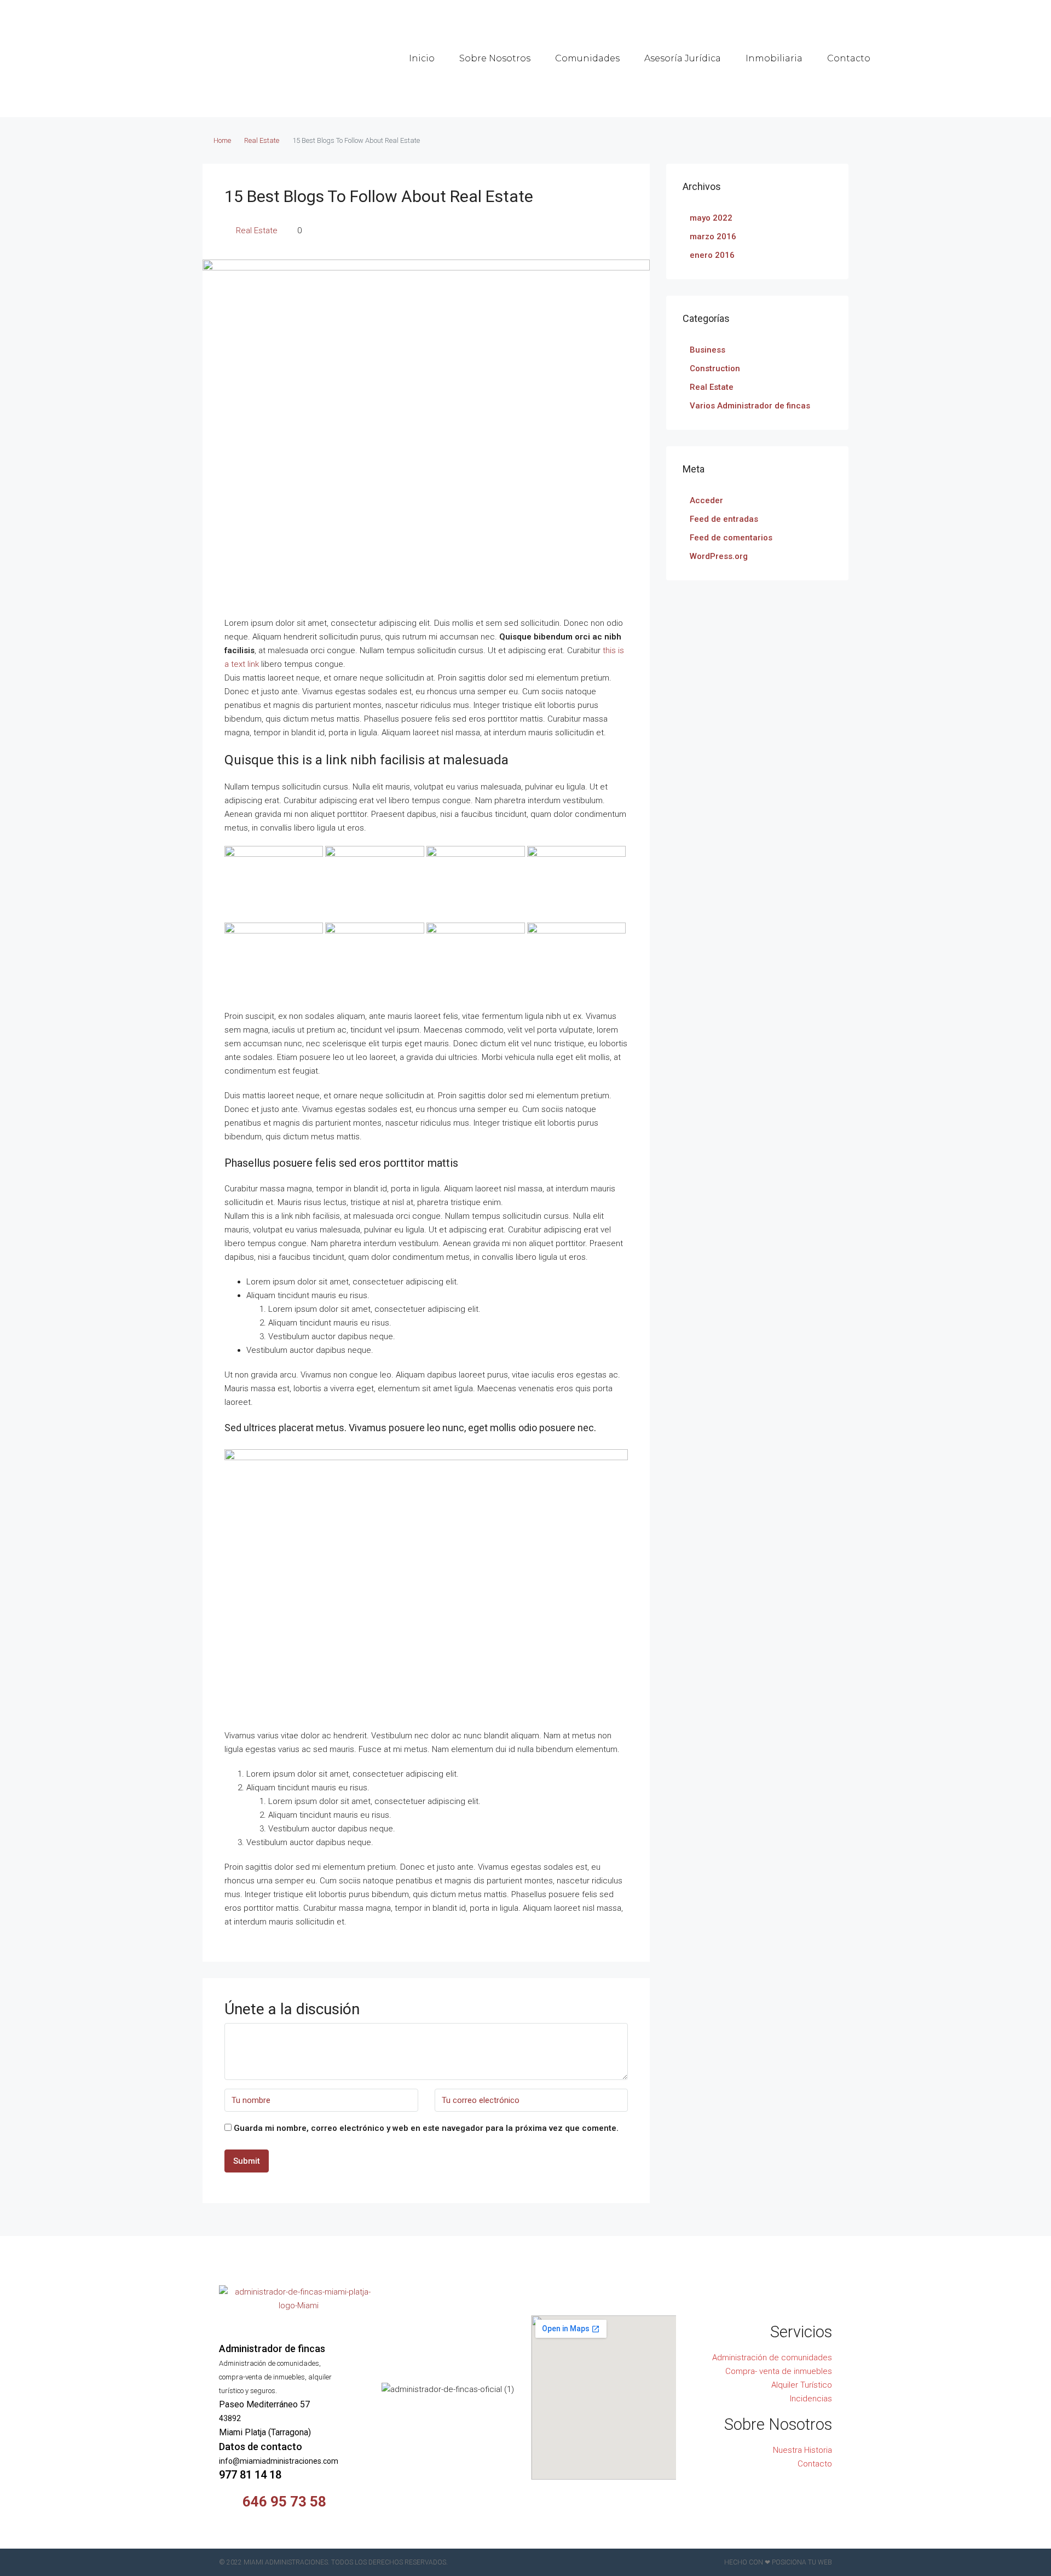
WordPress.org (719, 556)
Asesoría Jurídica (683, 58)
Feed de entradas (724, 519)
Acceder (706, 500)
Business (708, 350)
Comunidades (587, 58)
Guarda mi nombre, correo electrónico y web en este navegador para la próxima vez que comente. (426, 2128)
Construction (715, 368)
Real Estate (262, 140)
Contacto (849, 58)
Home (222, 140)
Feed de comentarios (731, 538)
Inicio (422, 58)
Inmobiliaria (774, 58)
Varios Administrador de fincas (750, 406)
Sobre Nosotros (495, 58)
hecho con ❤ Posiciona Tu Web (778, 2562)
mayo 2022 (711, 218)
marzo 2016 (713, 237)
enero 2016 (712, 255)
